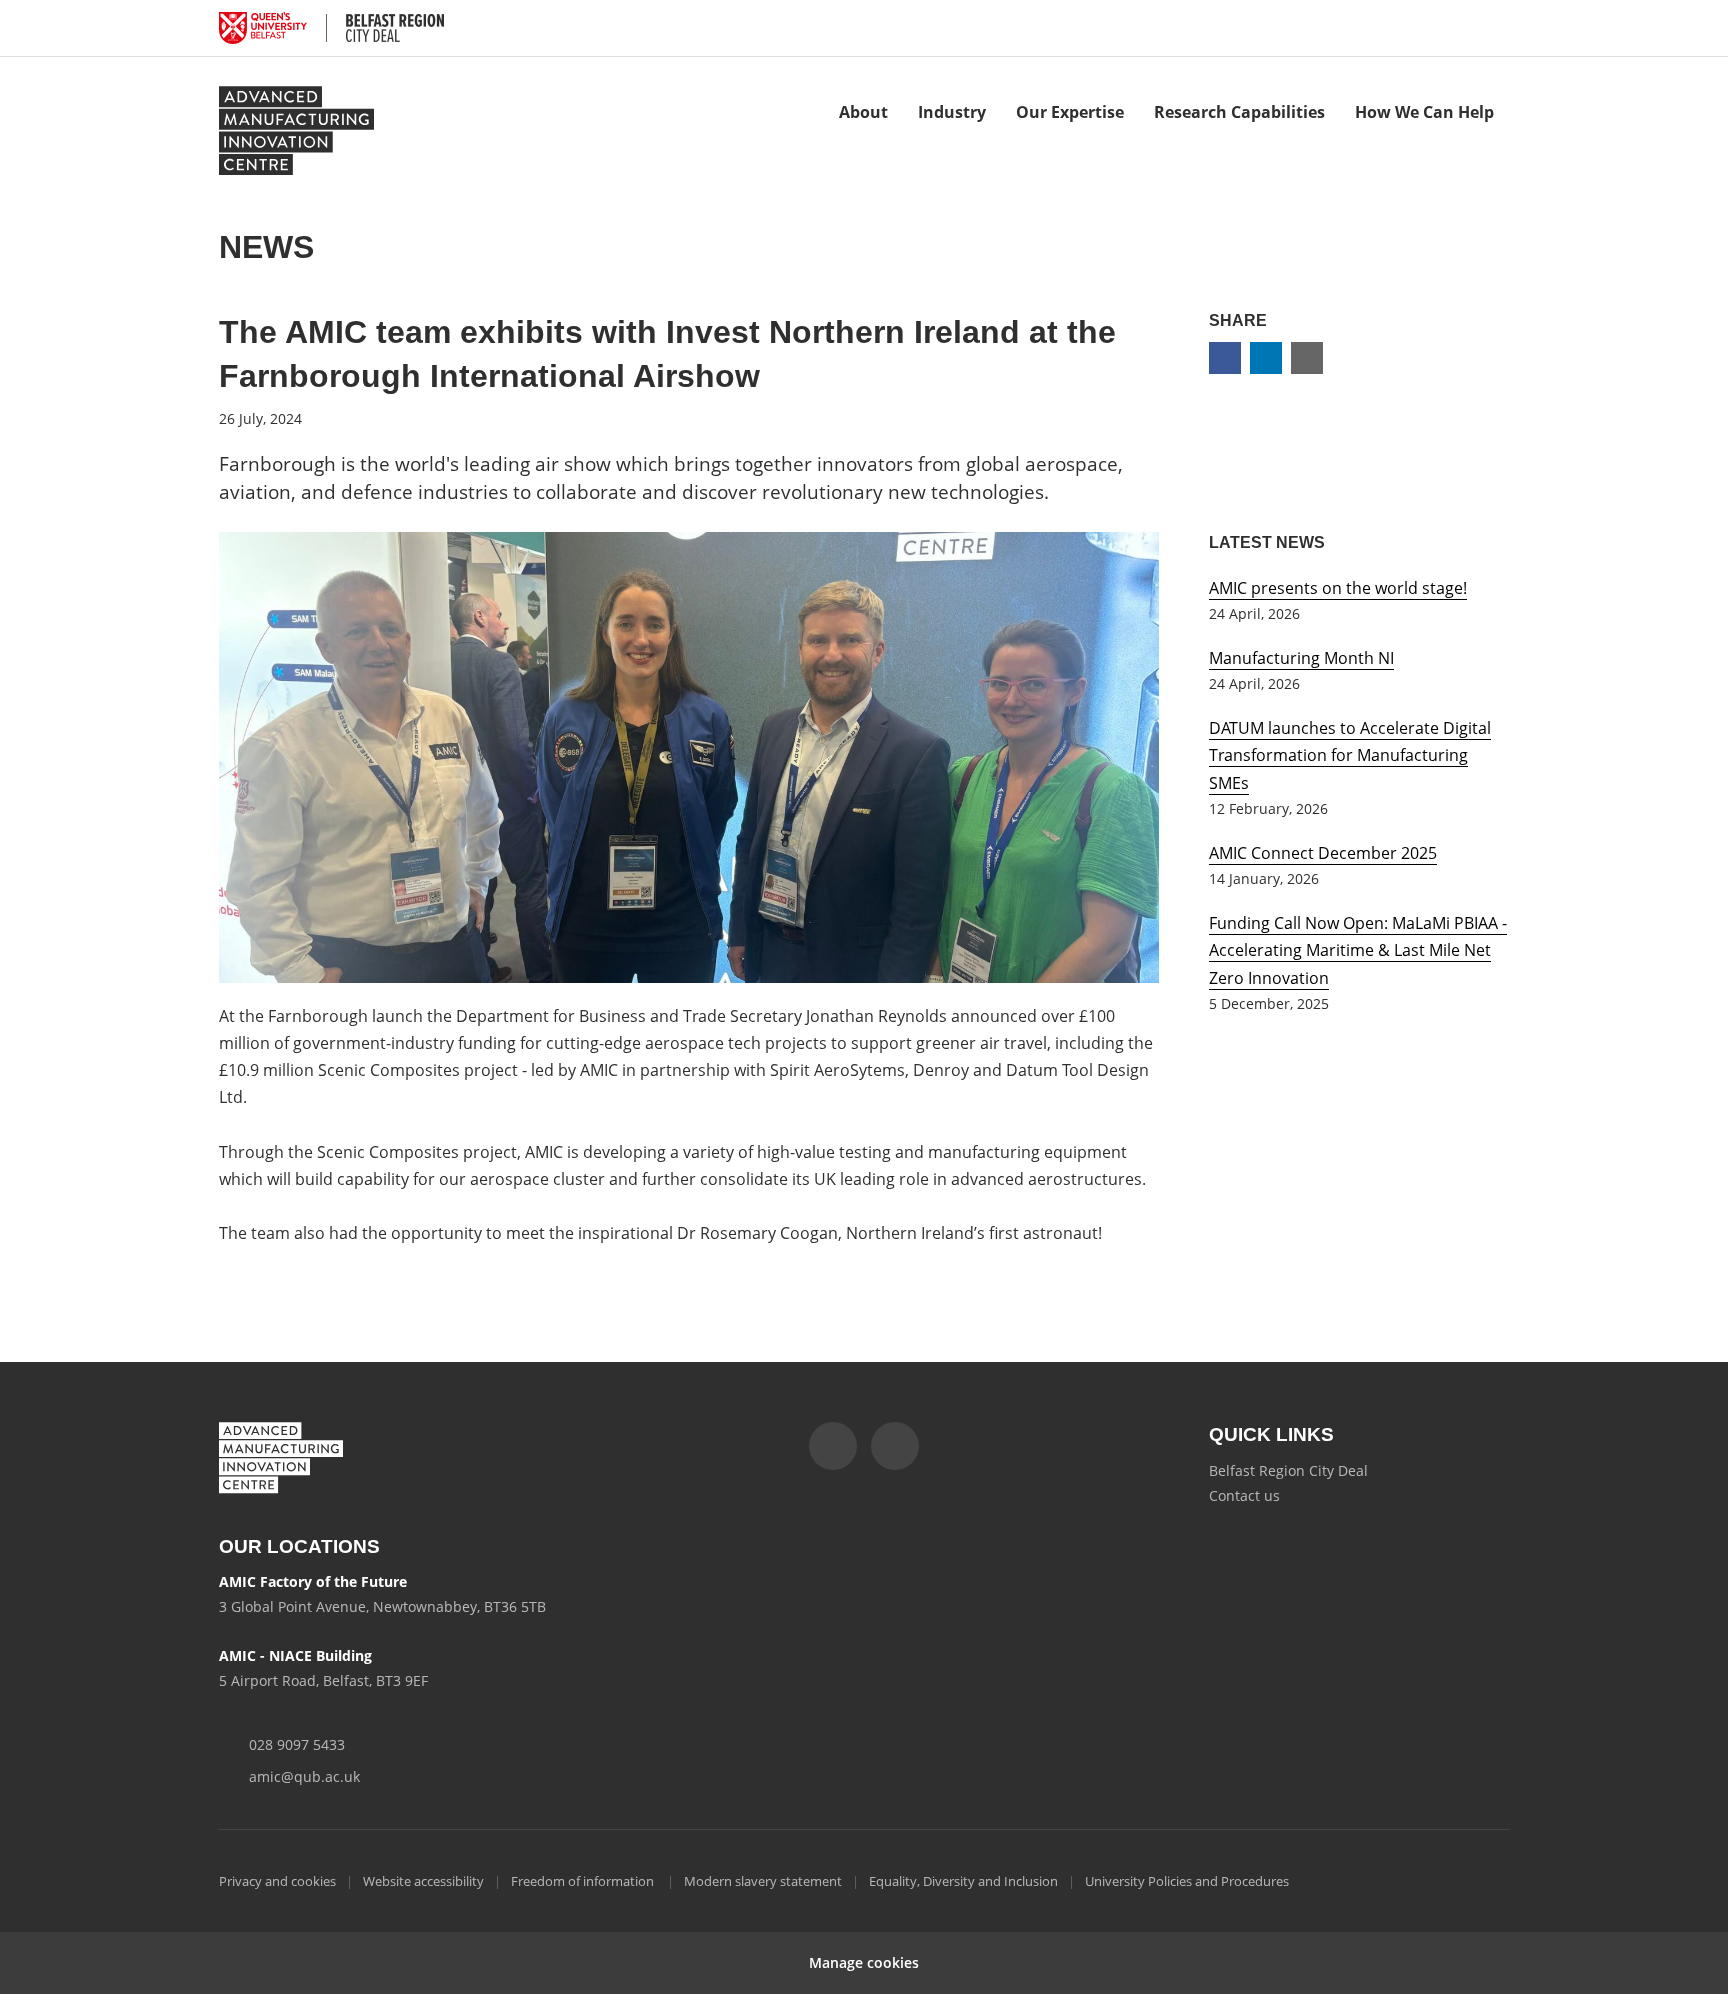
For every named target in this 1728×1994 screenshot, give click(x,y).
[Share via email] (1307, 358)
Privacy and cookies (277, 1881)
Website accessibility (423, 1881)
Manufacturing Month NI (1301, 658)
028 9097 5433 (297, 1744)
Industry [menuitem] (952, 112)
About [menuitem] (863, 112)
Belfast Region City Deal (1288, 1470)
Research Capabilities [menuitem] (1239, 112)
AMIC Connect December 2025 (1323, 853)
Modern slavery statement (763, 1881)
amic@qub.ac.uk (304, 1776)
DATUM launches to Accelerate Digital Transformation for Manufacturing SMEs (1350, 755)
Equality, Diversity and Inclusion (963, 1881)
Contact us (1244, 1495)
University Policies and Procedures (1187, 1881)
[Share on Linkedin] (1266, 358)
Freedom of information (584, 1881)
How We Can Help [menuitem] (1424, 112)
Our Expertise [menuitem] (1070, 112)
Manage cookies (864, 1962)
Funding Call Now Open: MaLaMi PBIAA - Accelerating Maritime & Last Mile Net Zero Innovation (1358, 950)
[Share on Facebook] (1225, 358)
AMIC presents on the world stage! (1338, 588)
